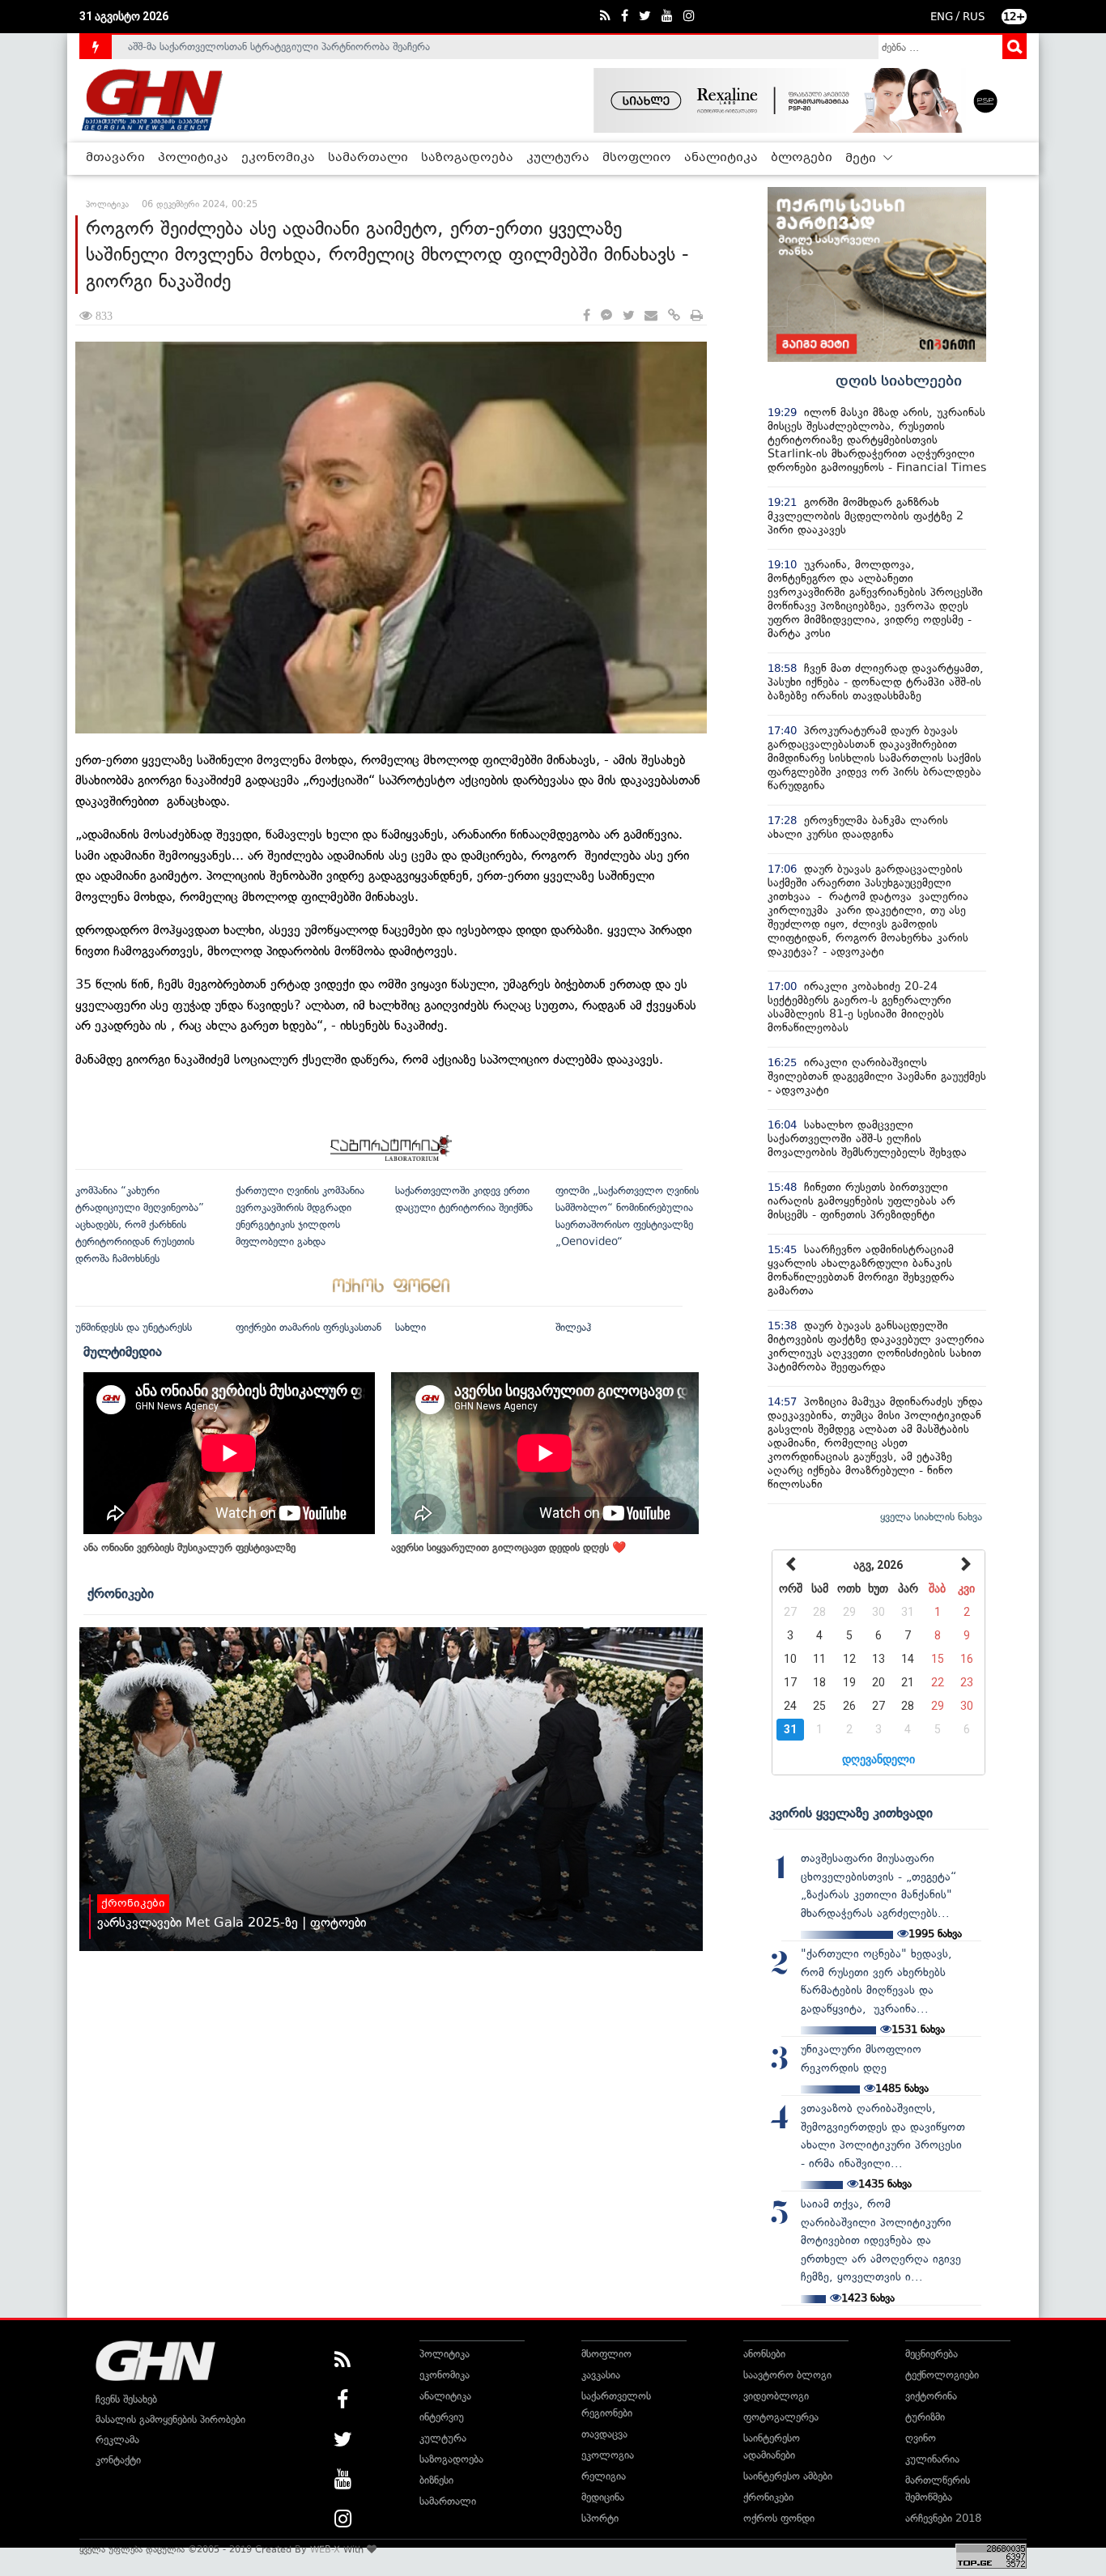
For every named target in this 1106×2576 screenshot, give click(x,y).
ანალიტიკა (721, 158)
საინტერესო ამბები (788, 2476)
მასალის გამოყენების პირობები (170, 2419)
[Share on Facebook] (587, 316)
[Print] (697, 316)
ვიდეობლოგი (776, 2396)
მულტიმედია (123, 1351)
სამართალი (368, 158)
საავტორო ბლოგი (787, 2375)
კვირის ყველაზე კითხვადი (851, 1813)
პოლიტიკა (193, 158)
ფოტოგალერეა (781, 2417)
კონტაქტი (118, 2460)
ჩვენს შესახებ (126, 2399)
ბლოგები (802, 158)
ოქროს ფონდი (779, 2518)
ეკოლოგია (608, 2455)
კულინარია (932, 2459)
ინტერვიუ (442, 2417)
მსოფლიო (637, 158)
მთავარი (115, 158)
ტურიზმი (925, 2417)
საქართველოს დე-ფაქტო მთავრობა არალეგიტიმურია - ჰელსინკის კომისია (309, 50)
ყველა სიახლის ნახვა (931, 1517)
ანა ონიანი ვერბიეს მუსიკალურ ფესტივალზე (189, 1547)
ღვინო (921, 2438)
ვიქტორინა (931, 2396)
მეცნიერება (932, 2354)
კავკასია (601, 2375)
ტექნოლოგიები (942, 2375)
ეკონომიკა (278, 158)
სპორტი (600, 2518)
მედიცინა (603, 2497)
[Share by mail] (651, 316)
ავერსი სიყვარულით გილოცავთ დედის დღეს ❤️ (508, 1547)
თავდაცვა (604, 2434)
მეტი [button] (862, 159)
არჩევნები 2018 (943, 2518)
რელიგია (604, 2476)
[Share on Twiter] (628, 316)
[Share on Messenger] (606, 316)
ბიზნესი (436, 2480)
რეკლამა (117, 2440)
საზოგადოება (467, 158)
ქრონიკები (121, 1593)
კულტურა (558, 158)
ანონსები (764, 2354)
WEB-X (325, 2549)
